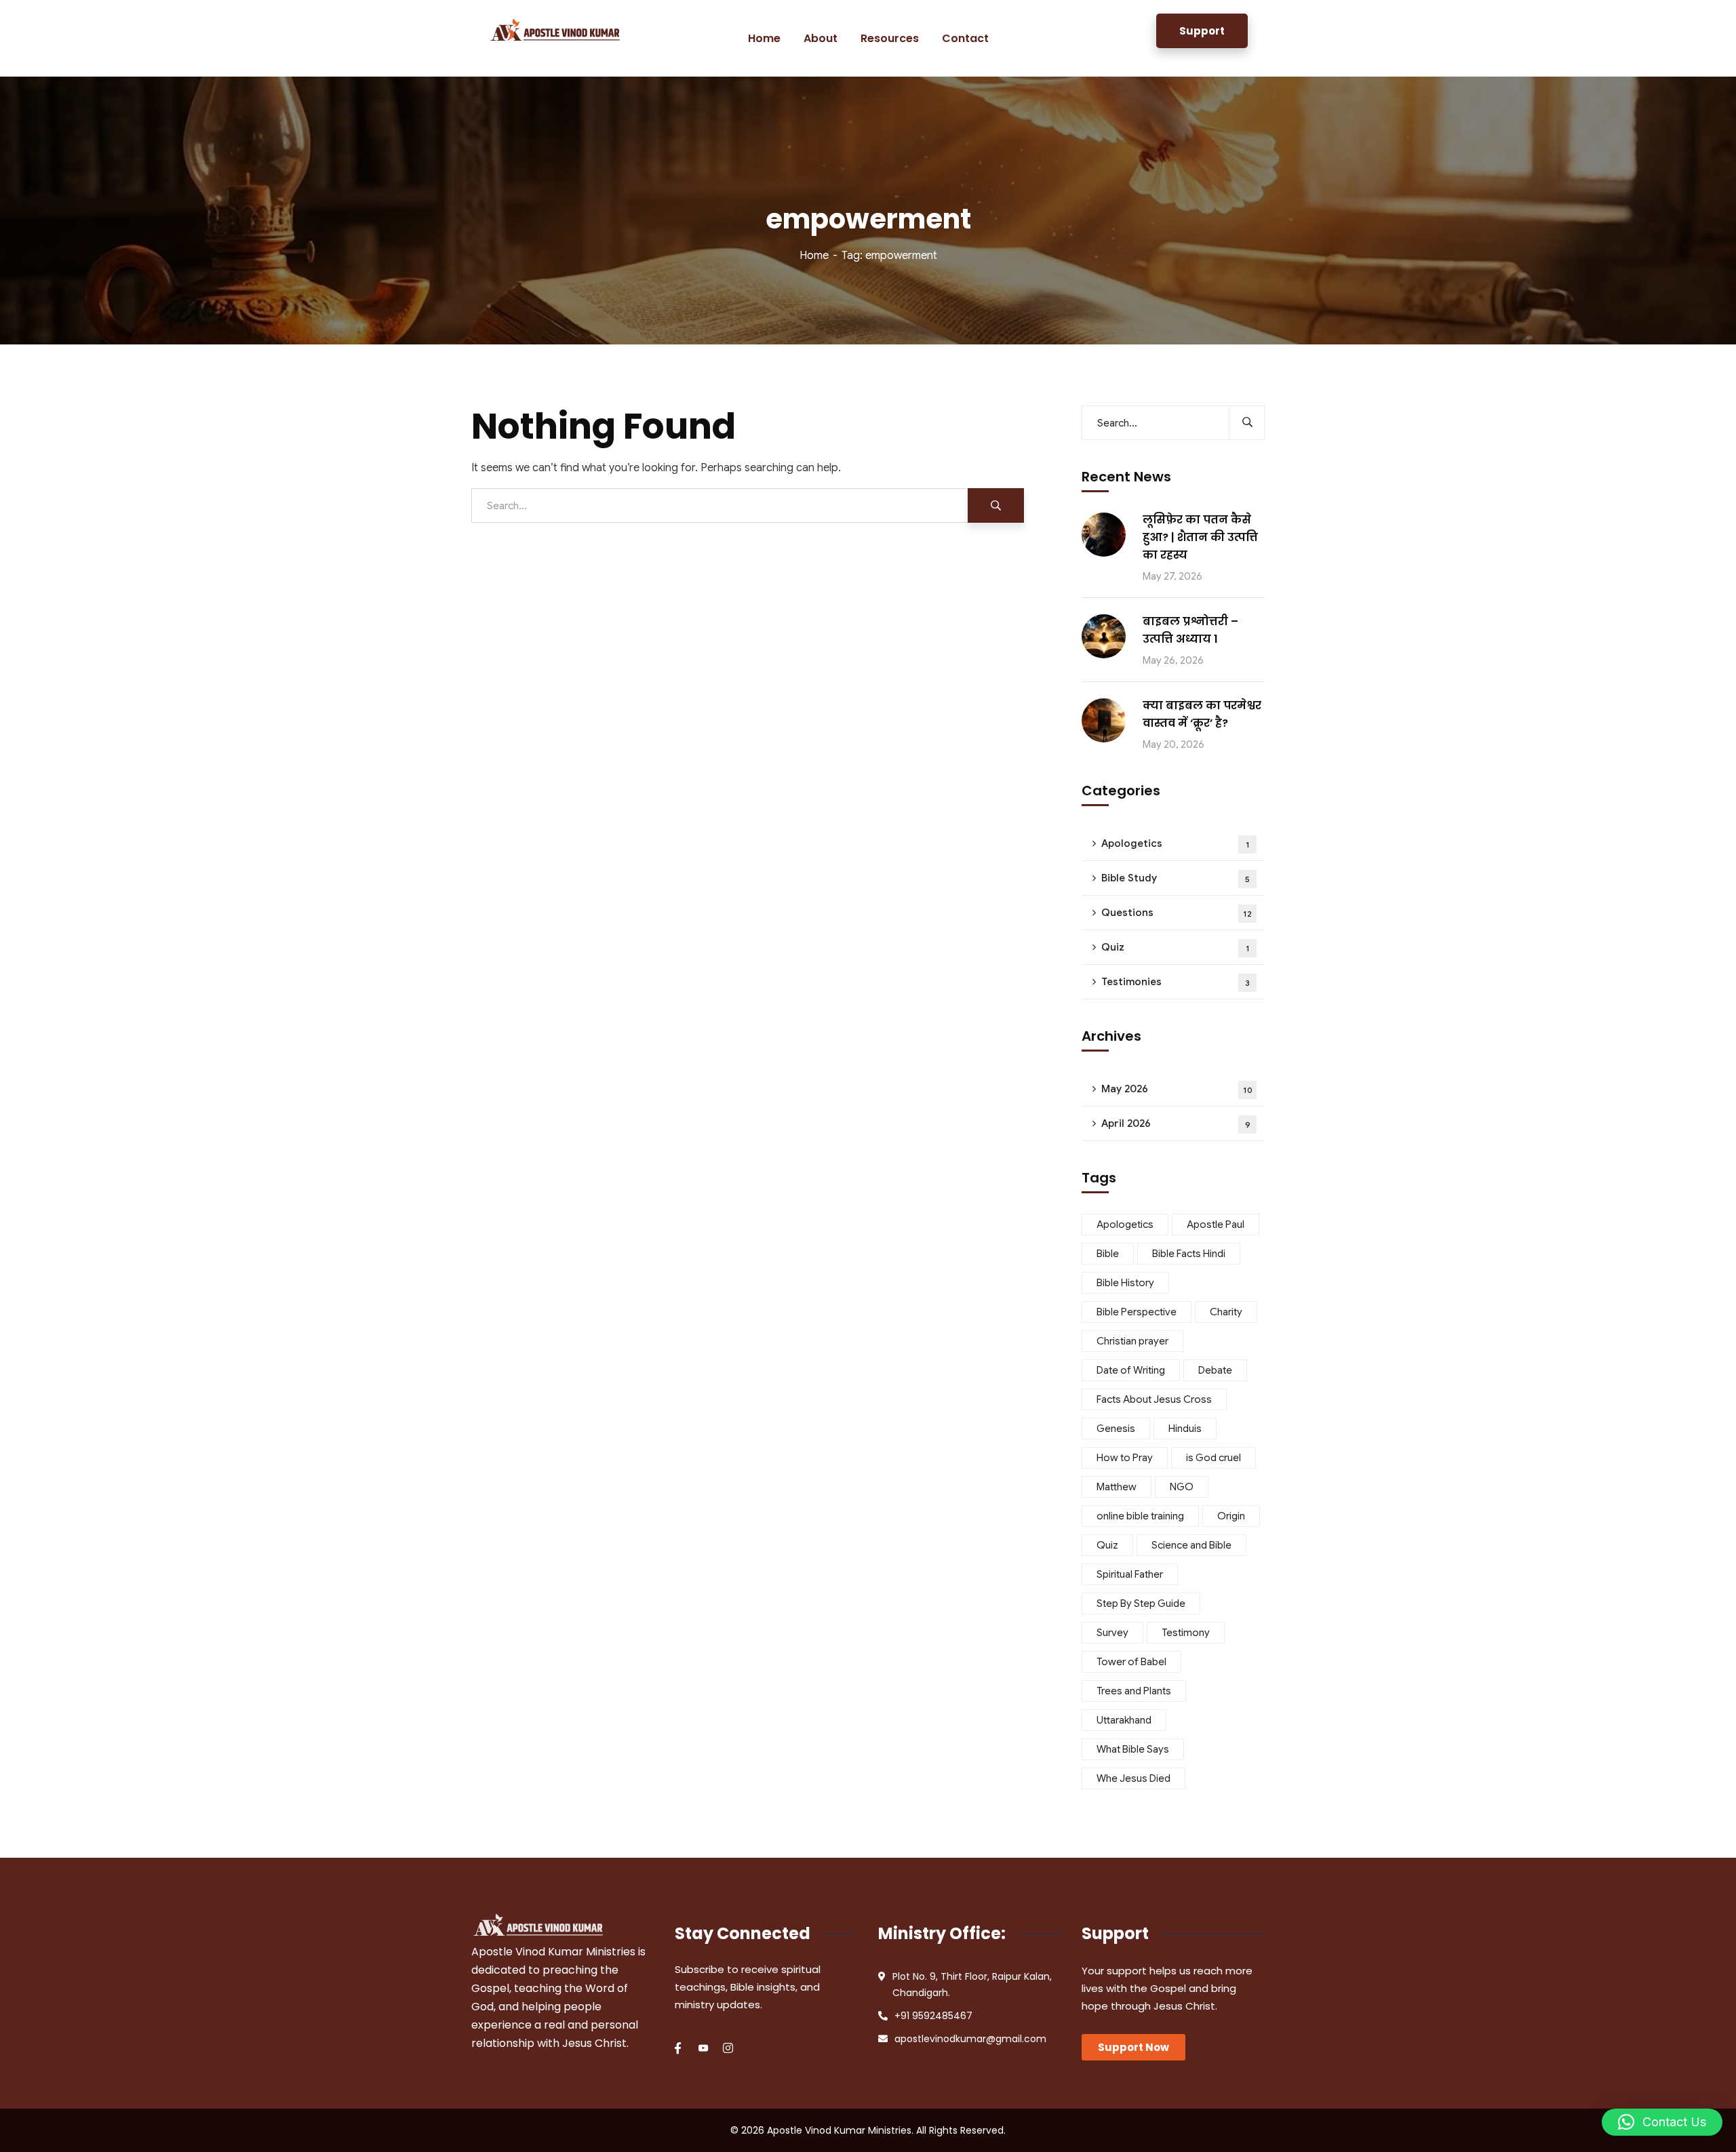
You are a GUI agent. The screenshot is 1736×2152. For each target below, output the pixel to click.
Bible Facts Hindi (1189, 1254)
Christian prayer (1132, 1341)
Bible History (1125, 1283)
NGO (1182, 1487)
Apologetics (1176, 843)
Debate (1215, 1370)
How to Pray (1125, 1458)
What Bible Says (1133, 1749)
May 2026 (1177, 1089)
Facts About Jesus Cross (1154, 1399)
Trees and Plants (1134, 1691)
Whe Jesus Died (1133, 1778)
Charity (1226, 1312)
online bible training (1140, 1516)
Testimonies (1176, 982)
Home (814, 256)
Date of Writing (1131, 1370)
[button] (1662, 2122)
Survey (1112, 1633)
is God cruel (1214, 1458)
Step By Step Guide (1141, 1603)
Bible (1108, 1254)
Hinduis (1185, 1429)
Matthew (1117, 1487)
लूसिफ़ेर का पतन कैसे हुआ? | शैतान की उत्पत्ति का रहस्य (1200, 537)
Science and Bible (1191, 1545)
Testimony (1186, 1633)
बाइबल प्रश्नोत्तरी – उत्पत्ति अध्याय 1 (1190, 630)
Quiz (1176, 947)
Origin (1231, 1516)
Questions (1177, 913)
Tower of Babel (1131, 1662)
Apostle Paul (1216, 1224)
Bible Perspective (1137, 1312)
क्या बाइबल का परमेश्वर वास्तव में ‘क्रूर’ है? (1202, 714)
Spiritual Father (1130, 1574)
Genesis (1116, 1429)
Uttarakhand (1124, 1720)
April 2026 (1176, 1123)
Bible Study (1176, 878)
